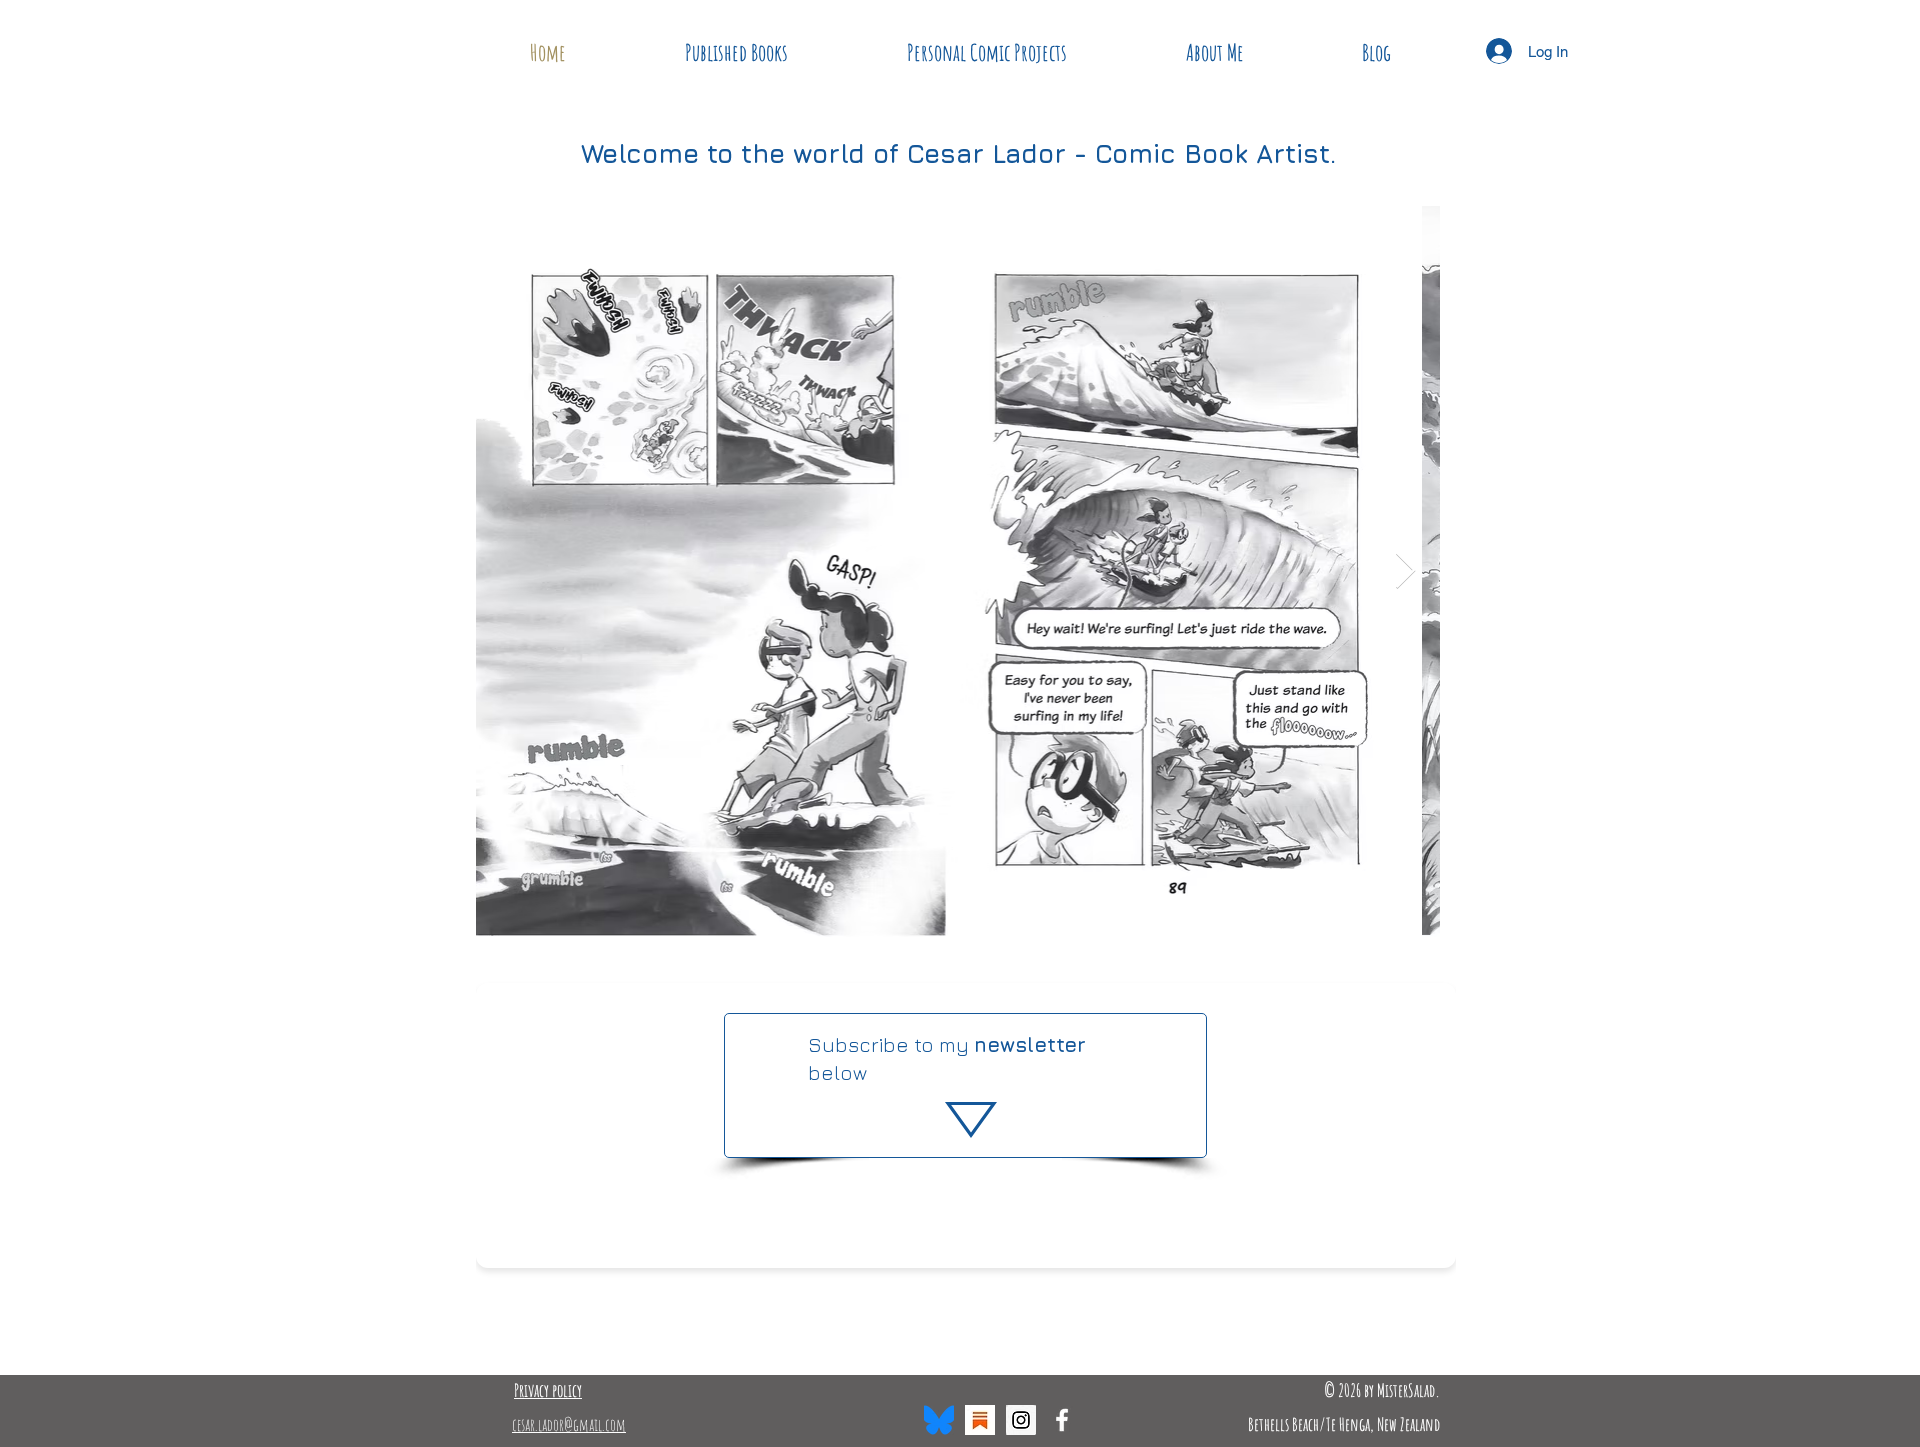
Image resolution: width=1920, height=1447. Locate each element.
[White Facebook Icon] (1062, 1420)
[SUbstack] (980, 1420)
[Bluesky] (939, 1420)
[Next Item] (1405, 571)
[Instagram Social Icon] (1021, 1420)
